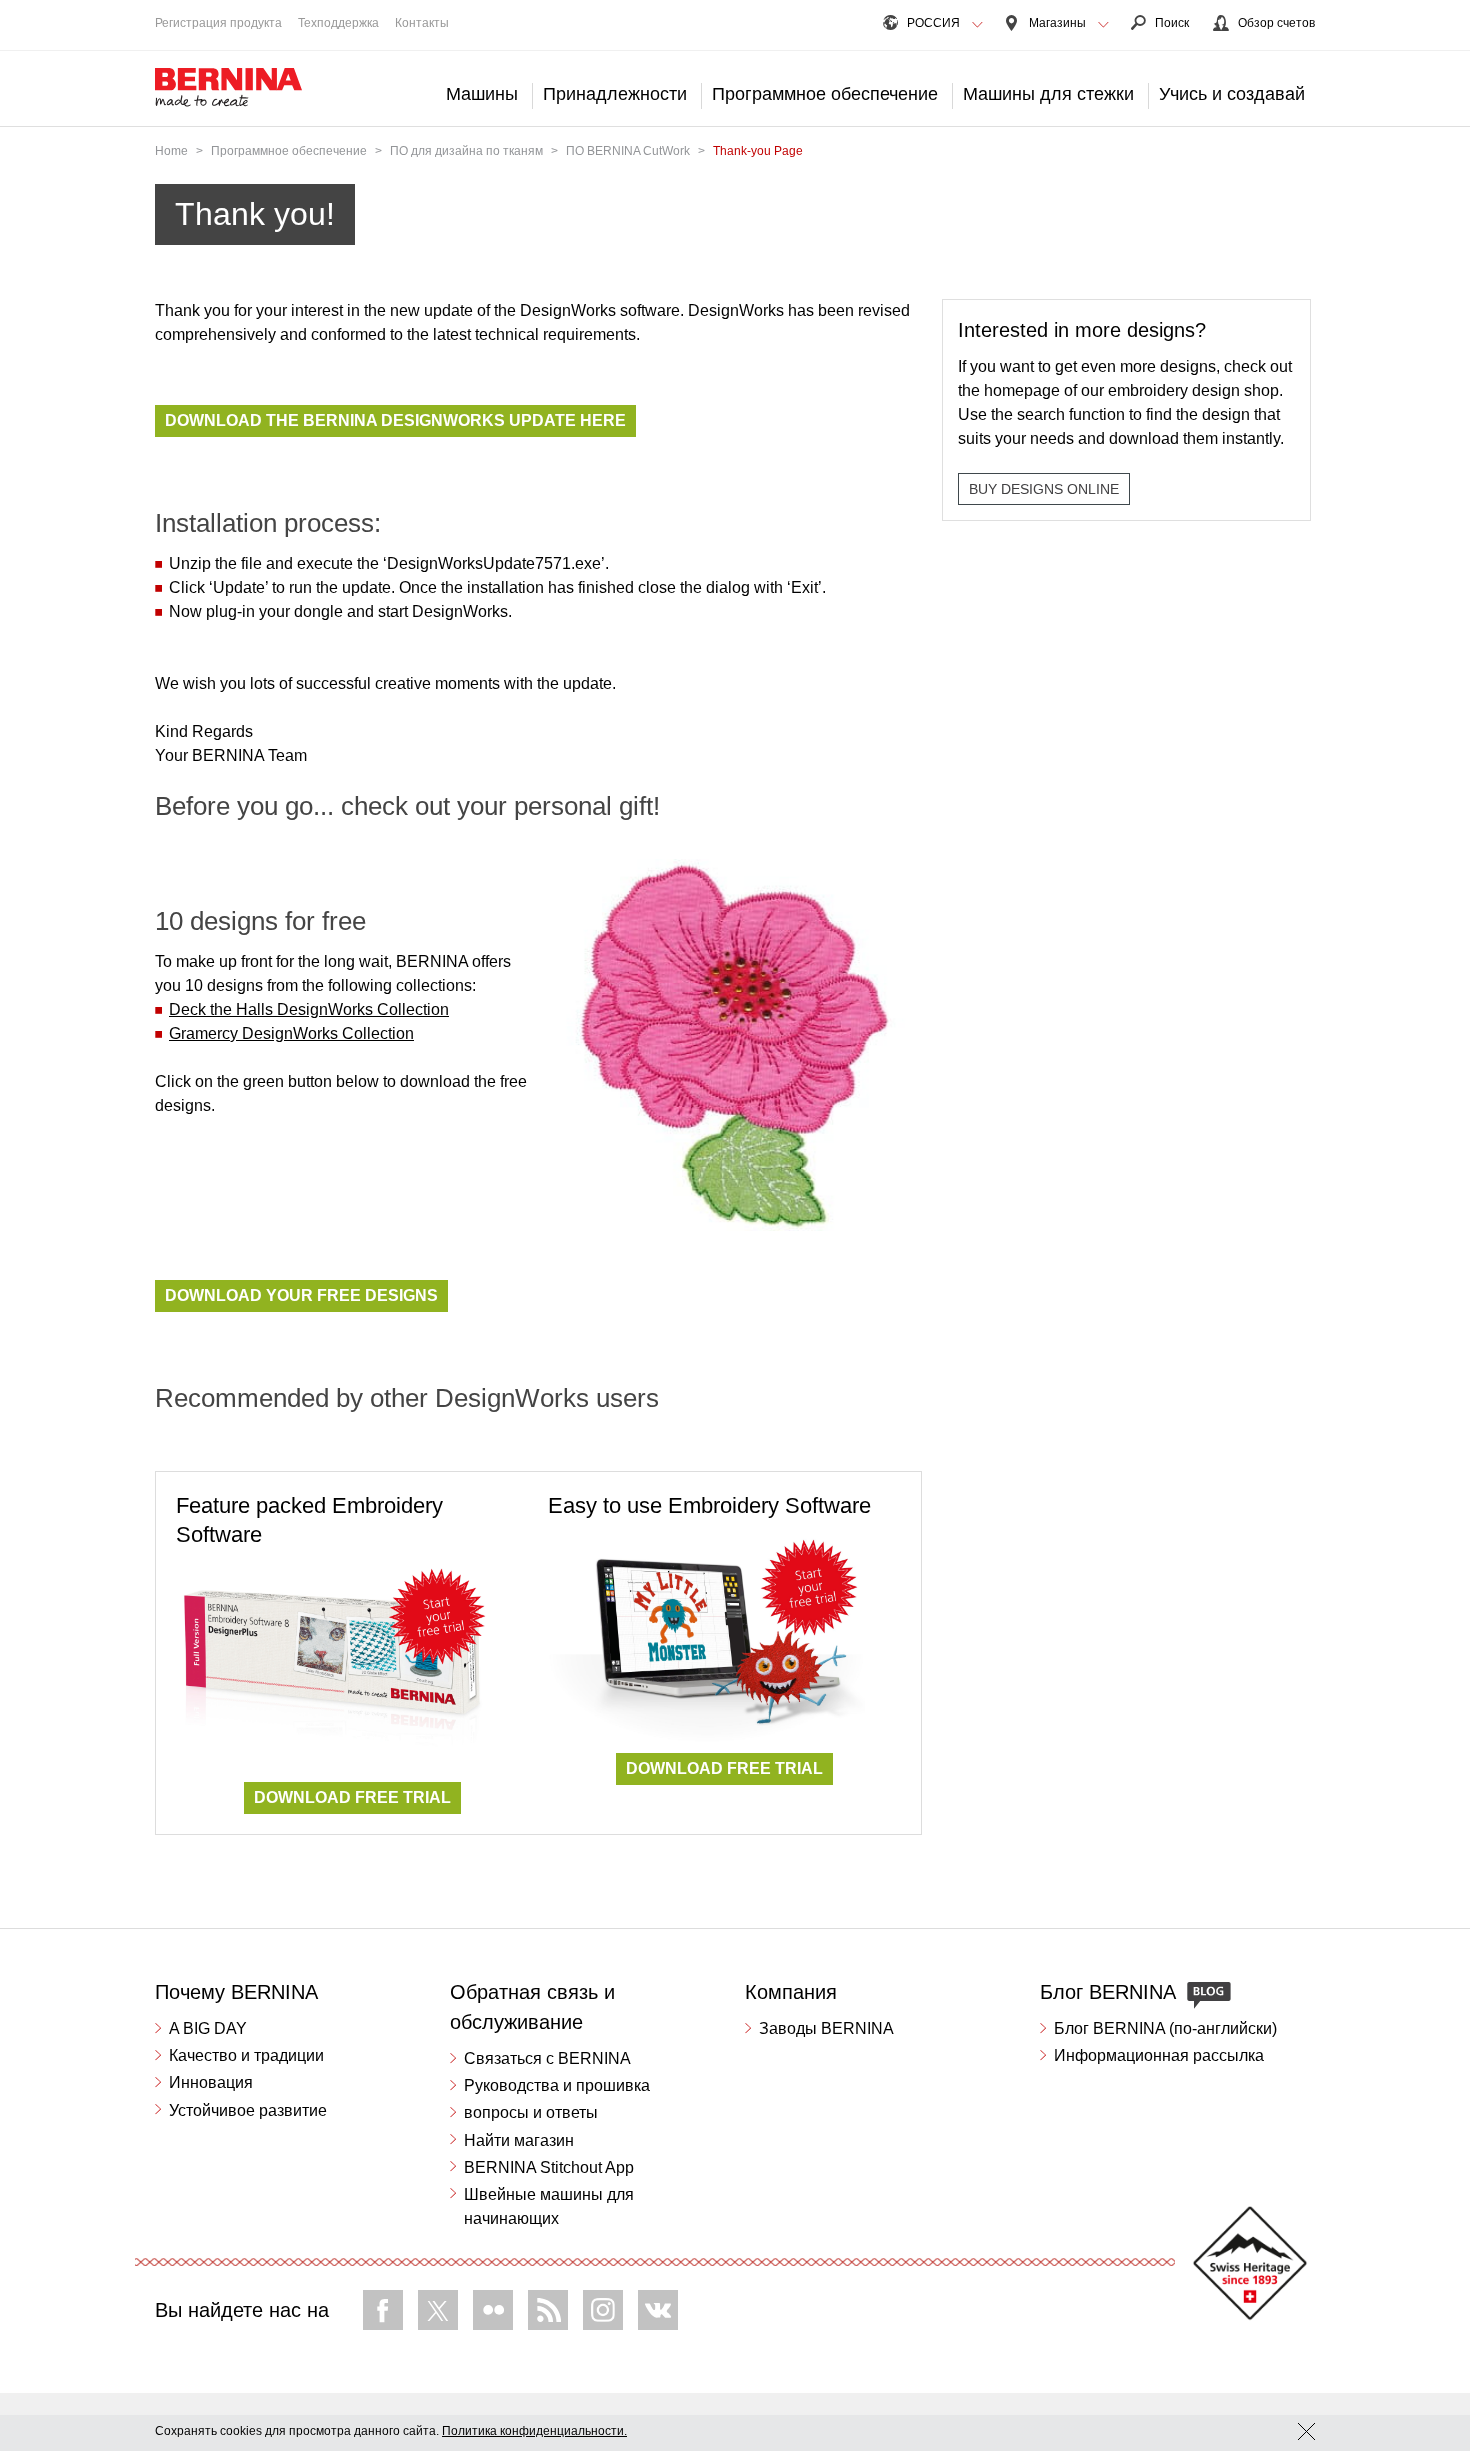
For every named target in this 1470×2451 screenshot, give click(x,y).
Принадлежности (615, 94)
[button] (977, 25)
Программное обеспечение (825, 94)
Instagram (603, 2310)
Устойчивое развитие (248, 2110)
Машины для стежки (1048, 94)
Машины (482, 94)
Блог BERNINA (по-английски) (1165, 2028)
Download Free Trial (352, 1797)
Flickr (493, 2310)
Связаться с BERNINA (547, 2058)
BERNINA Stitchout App (549, 2167)
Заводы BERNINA (826, 2028)
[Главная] (229, 88)
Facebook (383, 2310)
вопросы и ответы (531, 2112)
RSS (548, 2310)
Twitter (438, 2310)
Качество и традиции (246, 2055)
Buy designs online (1044, 489)
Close (1306, 2431)
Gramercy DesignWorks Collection (291, 1033)
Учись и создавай (1232, 94)
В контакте (658, 2310)
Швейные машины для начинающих (549, 2206)
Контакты (422, 23)
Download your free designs (301, 1295)
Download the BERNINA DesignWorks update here (395, 420)
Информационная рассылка (1159, 2055)
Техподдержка (338, 23)
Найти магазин (519, 2140)
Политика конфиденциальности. (534, 2431)
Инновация (211, 2082)
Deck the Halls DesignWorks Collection (309, 1009)
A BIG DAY (208, 2028)
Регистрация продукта (218, 23)
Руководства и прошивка (557, 2085)
